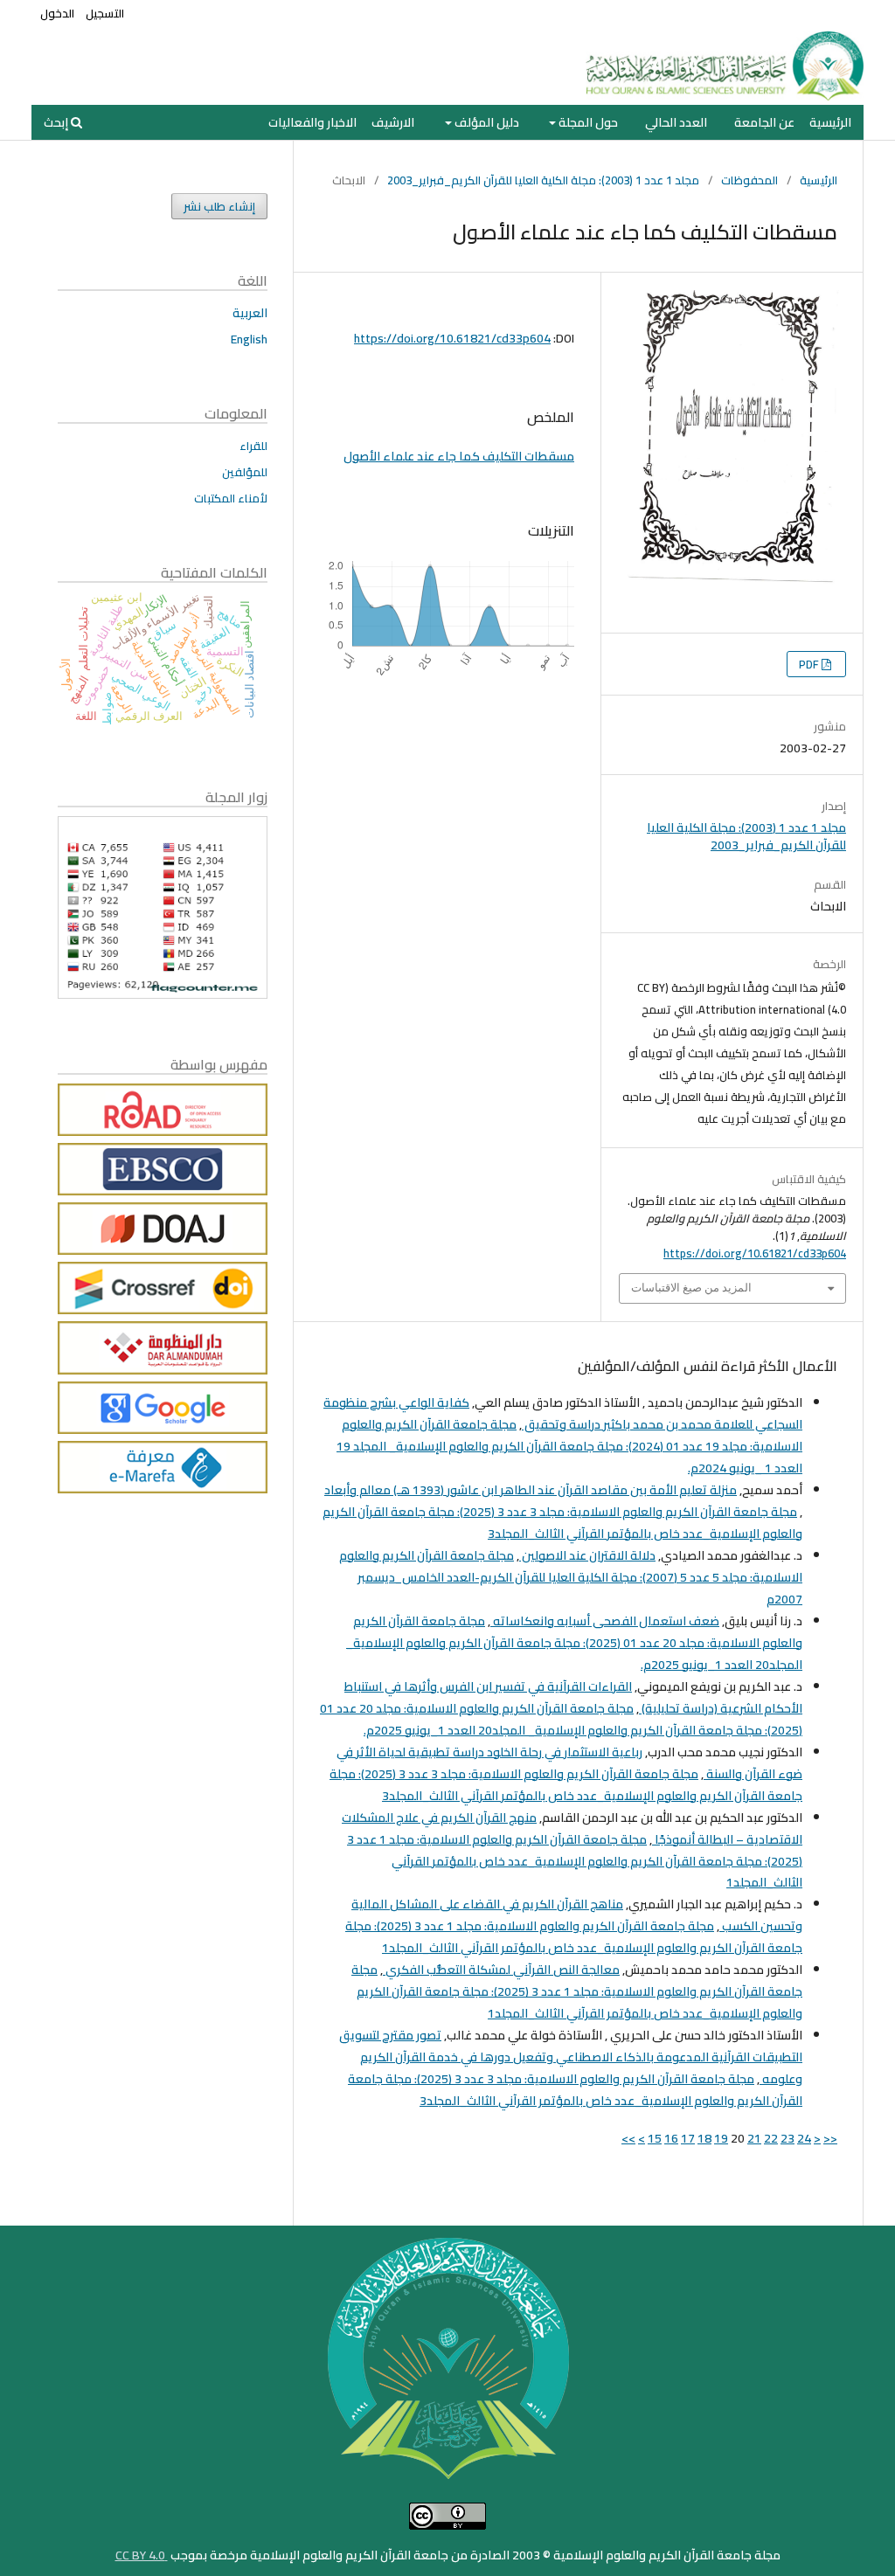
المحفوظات (749, 180)
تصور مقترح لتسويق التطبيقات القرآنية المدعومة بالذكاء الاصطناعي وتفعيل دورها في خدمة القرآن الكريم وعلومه (571, 2057)
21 (754, 2138)
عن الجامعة (764, 122)
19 (721, 2138)
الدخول (57, 13)
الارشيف (393, 122)
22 (771, 2138)
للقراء (253, 446)
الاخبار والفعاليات (312, 122)
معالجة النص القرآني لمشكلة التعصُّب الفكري (501, 1970)
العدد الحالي (676, 122)
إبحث (57, 122)
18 (704, 2138)
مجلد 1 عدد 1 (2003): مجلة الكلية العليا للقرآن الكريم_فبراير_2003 (543, 180)
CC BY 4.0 (142, 2555)
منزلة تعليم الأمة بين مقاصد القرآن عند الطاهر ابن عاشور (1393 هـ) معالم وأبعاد (531, 1490)
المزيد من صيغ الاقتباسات (691, 1288)
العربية (250, 313)
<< (830, 2138)
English (249, 339)
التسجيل (105, 13)
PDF (810, 664)
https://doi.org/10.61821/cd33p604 (452, 338)
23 (787, 2138)
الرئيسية (830, 122)
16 (671, 2138)
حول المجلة (587, 122)
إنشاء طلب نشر (219, 206)
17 (688, 2138)
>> (628, 2138)
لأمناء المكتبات (231, 498)
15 (655, 2138)
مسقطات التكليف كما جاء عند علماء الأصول (459, 456)
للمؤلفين (245, 472)
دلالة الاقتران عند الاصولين (587, 1555)
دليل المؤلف (486, 122)
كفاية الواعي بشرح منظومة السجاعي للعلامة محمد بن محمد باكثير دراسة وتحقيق (563, 1413)
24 (804, 2138)
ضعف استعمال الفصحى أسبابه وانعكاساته (605, 1621)
